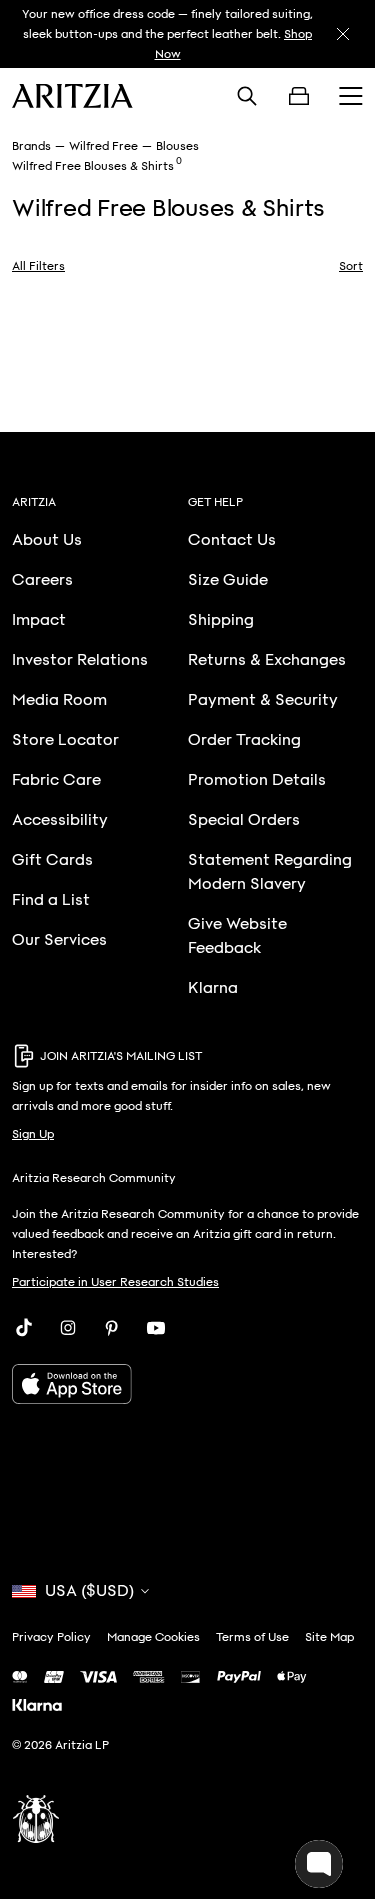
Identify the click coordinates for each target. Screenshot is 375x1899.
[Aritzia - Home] (72, 96)
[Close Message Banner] (343, 34)
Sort (351, 266)
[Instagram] (68, 1328)
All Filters (38, 266)
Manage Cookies (153, 1637)
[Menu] (351, 96)
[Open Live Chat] (319, 1864)
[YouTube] (156, 1328)
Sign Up (33, 1134)
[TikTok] (24, 1328)
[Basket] (299, 96)
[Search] (247, 96)
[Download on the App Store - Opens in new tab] (187, 1384)
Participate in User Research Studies (115, 1282)
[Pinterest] (112, 1328)
